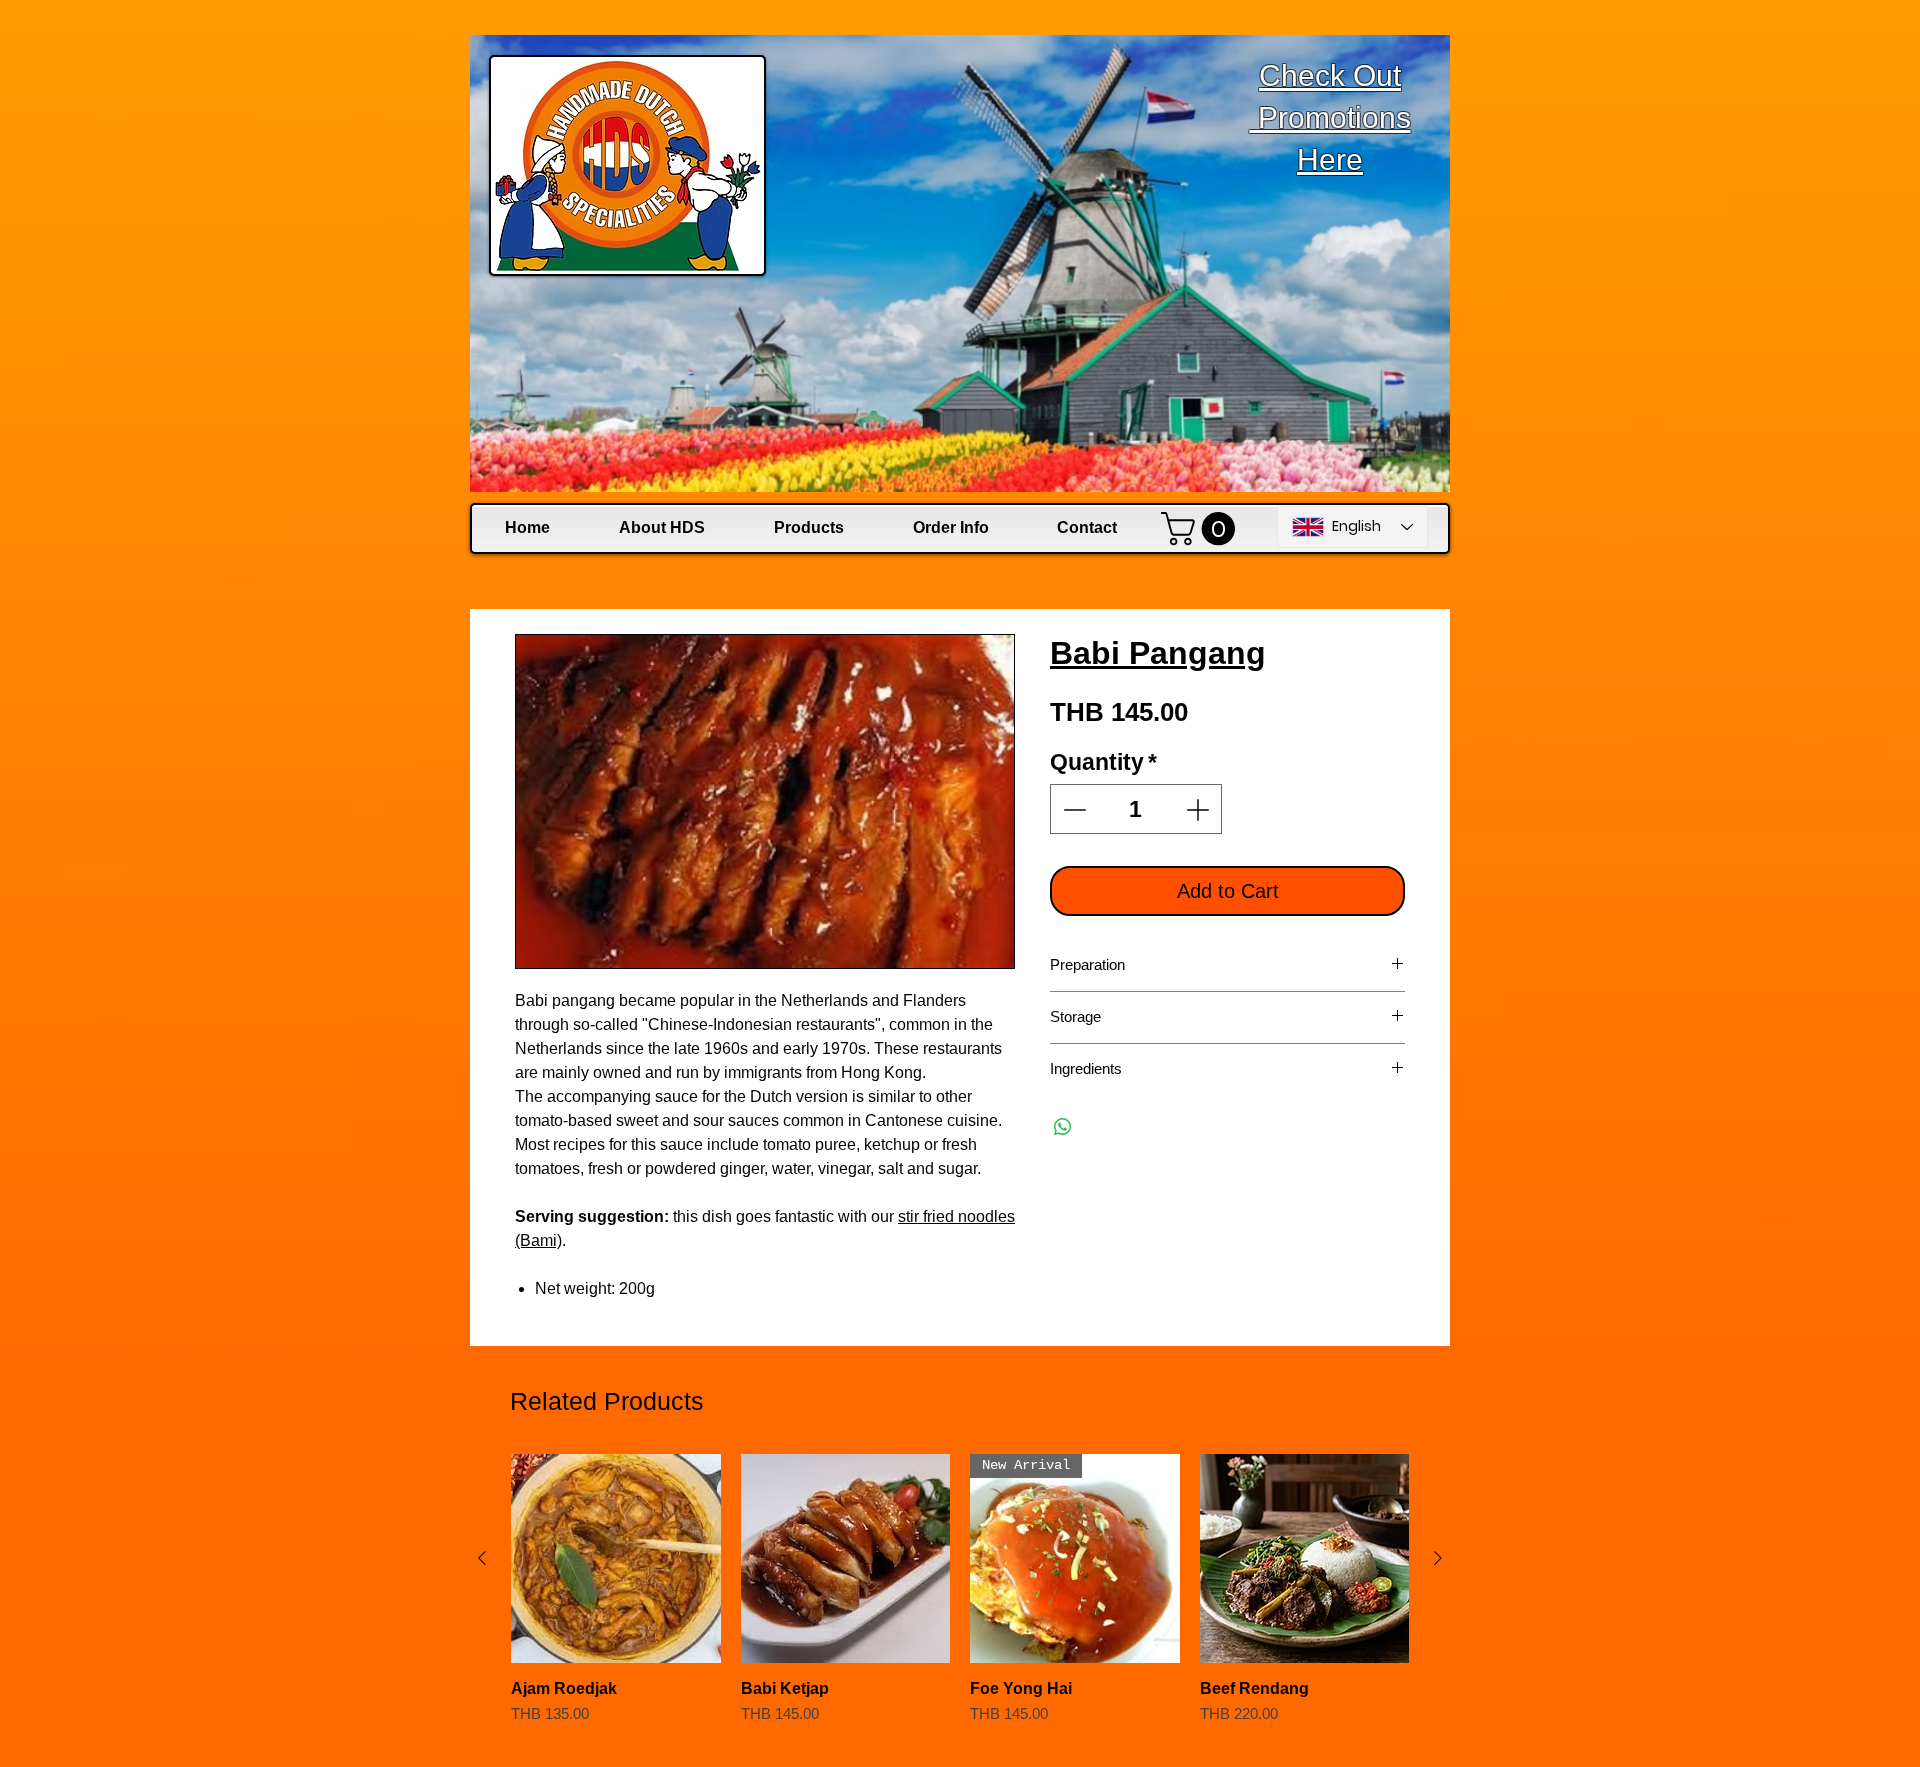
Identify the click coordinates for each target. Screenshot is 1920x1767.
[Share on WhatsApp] (1063, 1127)
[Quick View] (616, 1559)
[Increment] (1199, 809)
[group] (960, 1600)
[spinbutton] (1136, 809)
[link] (1202, 528)
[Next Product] (1438, 1558)
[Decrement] (1072, 809)
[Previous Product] (482, 1558)
